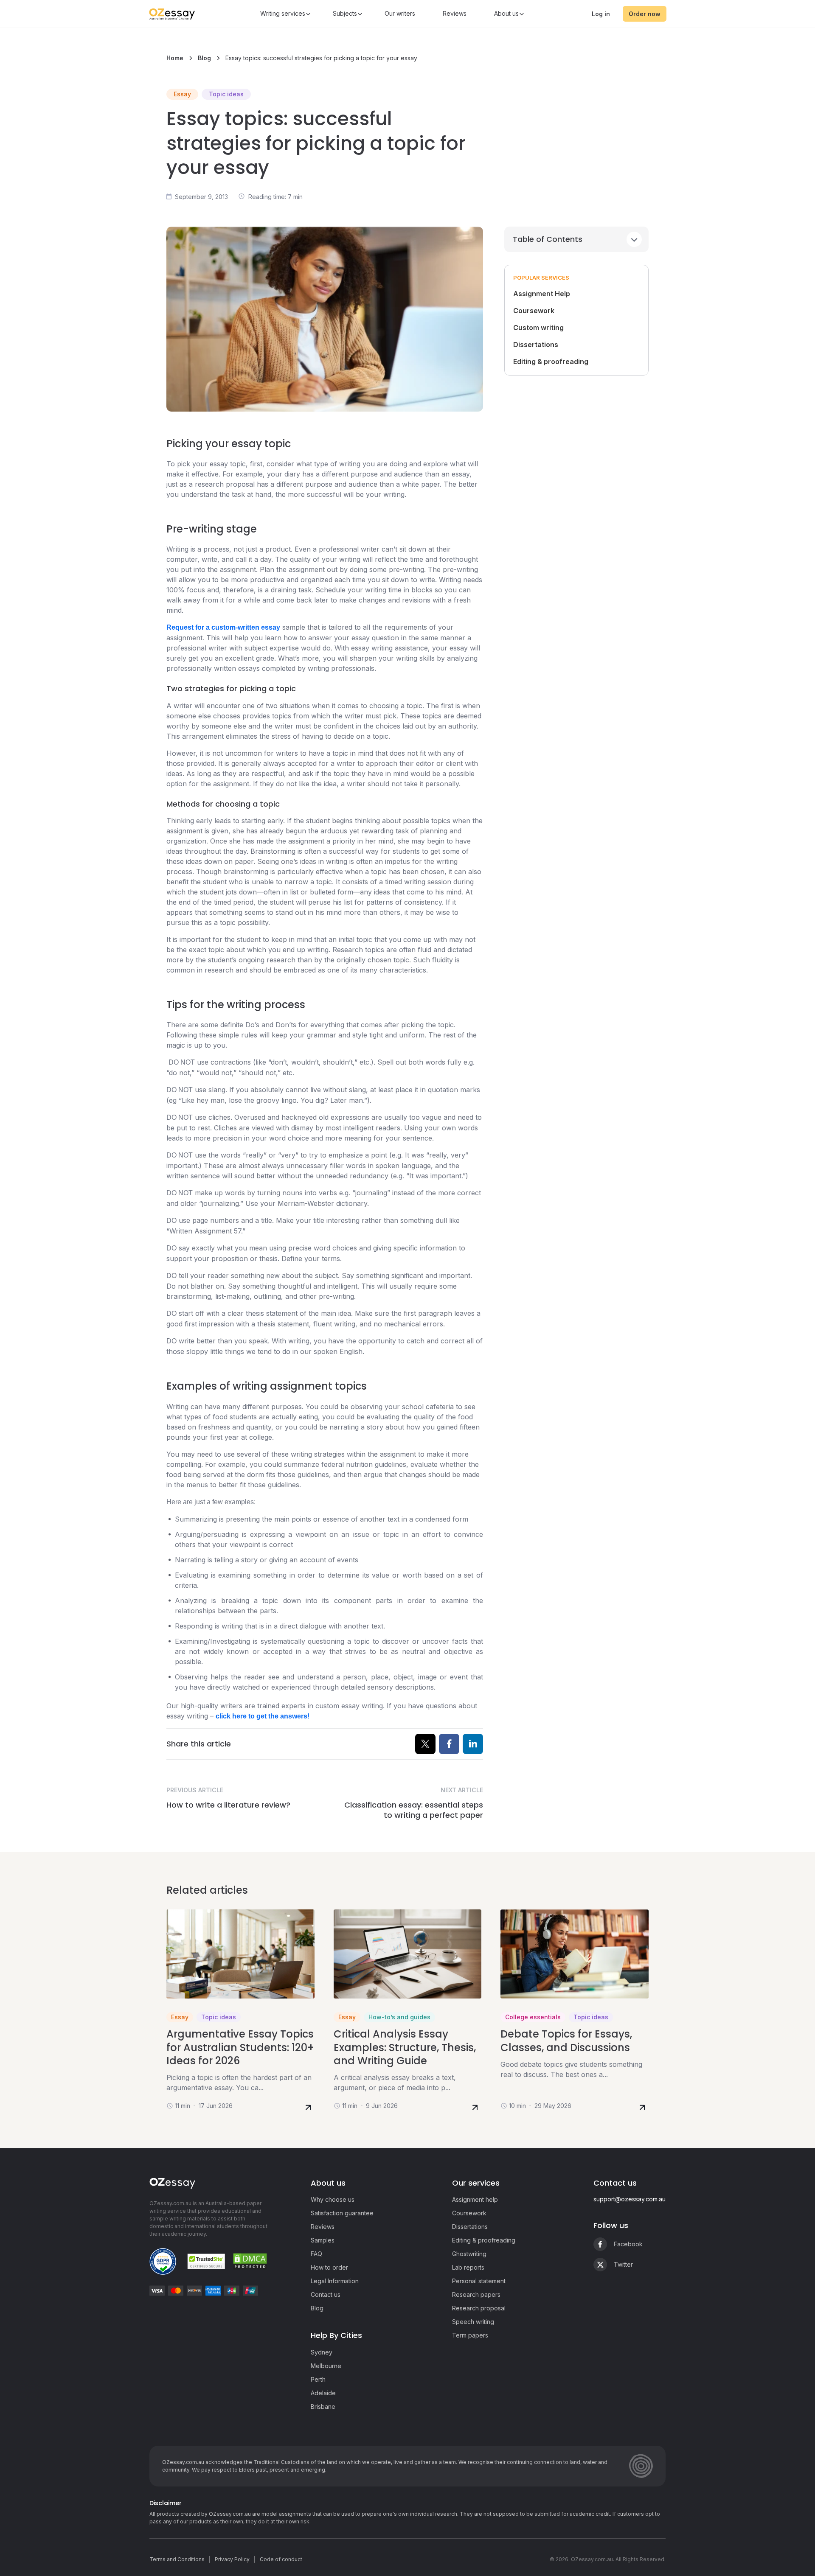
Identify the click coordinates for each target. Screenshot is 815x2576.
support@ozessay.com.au (630, 2199)
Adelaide (323, 2393)
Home (176, 58)
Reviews (455, 13)
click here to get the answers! (263, 1716)
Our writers (400, 13)
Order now (645, 14)
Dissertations (536, 345)
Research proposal (479, 2308)
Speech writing (473, 2322)
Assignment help (475, 2199)
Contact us (326, 2294)
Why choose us (333, 2199)
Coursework (534, 311)
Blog (205, 58)
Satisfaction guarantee (342, 2213)
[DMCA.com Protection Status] (250, 2261)
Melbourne (326, 2366)
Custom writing (538, 328)
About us (506, 13)
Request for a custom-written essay (223, 627)
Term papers (470, 2335)
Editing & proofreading (551, 362)
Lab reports (468, 2267)
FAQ (316, 2254)
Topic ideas (226, 94)
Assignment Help (542, 294)
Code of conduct (281, 2559)
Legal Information (335, 2281)
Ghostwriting (469, 2254)
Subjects (345, 13)
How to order (329, 2267)
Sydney (322, 2352)
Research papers (476, 2294)
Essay (182, 94)
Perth (318, 2379)
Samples (323, 2240)
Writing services (283, 13)
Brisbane (323, 2406)
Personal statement (479, 2281)
